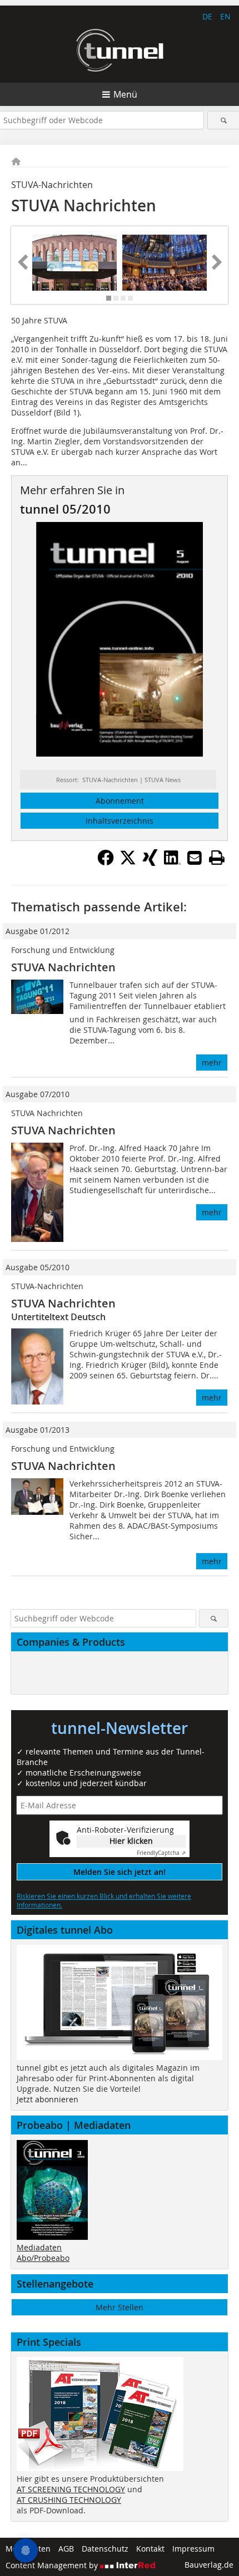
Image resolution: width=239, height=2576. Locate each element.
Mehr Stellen (120, 2307)
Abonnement (120, 801)
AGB (66, 2549)
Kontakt (150, 2549)
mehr (212, 1063)
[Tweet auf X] (128, 863)
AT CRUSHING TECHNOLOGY (69, 2500)
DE (207, 16)
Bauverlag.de (209, 2565)
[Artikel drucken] (217, 858)
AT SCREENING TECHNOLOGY (71, 2489)
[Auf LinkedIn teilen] (172, 863)
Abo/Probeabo (43, 2258)
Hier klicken (131, 1841)
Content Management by (53, 2565)
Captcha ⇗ (161, 1853)
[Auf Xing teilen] (150, 863)
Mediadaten (39, 2247)
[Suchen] (223, 120)
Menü (125, 94)
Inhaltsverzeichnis (120, 821)
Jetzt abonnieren (48, 2099)
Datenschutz (105, 2549)
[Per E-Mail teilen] (195, 858)
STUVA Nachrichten (63, 967)
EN (225, 16)
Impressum (193, 2549)
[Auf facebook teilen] (106, 863)
